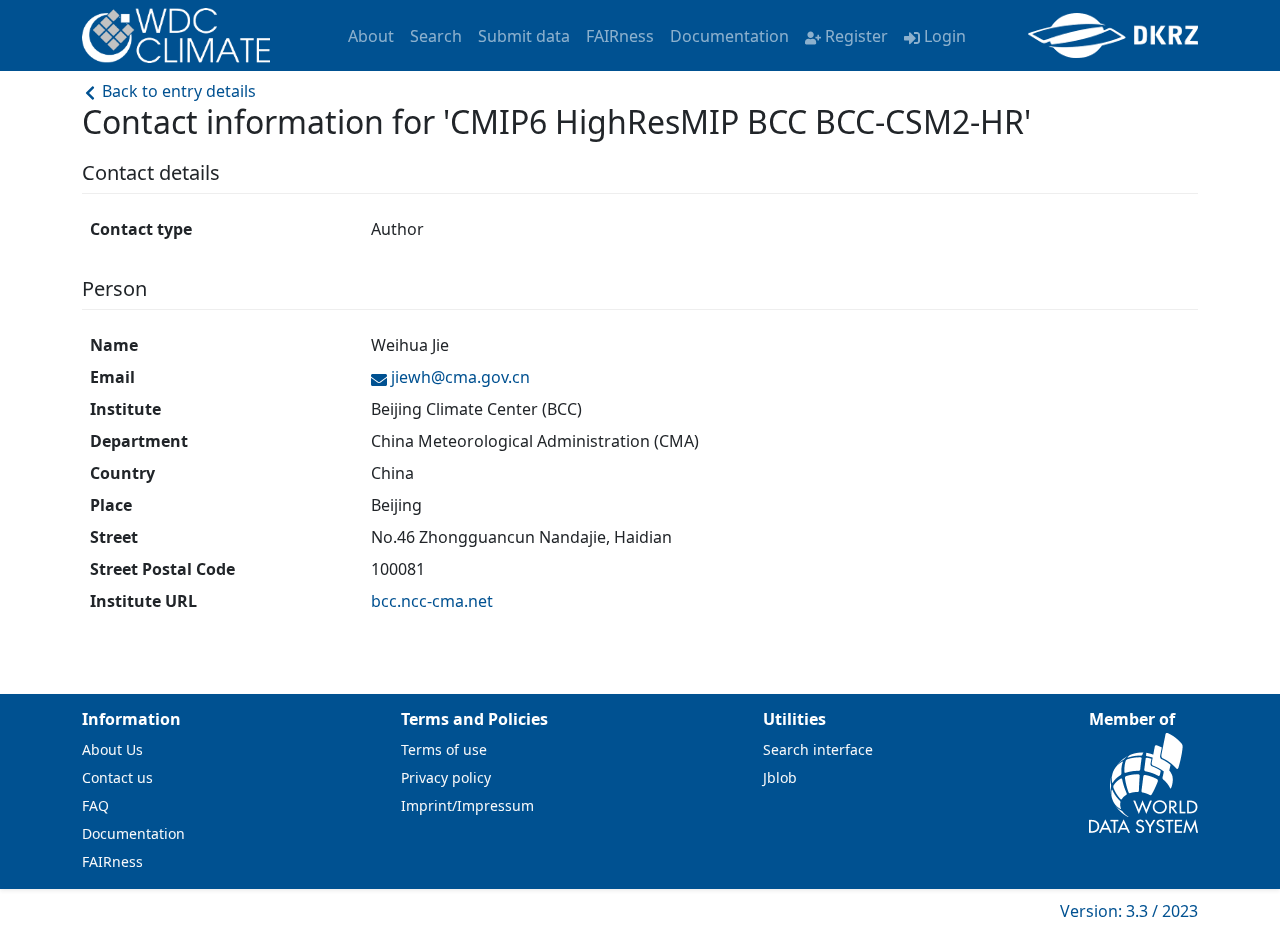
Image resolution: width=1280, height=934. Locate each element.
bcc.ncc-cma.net (432, 601)
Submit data (524, 36)
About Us (112, 749)
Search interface (818, 749)
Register (856, 36)
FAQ (95, 805)
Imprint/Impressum (467, 805)
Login (945, 36)
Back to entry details (177, 91)
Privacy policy (446, 777)
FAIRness (620, 36)
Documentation (729, 36)
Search (436, 36)
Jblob (780, 777)
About (371, 36)
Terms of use (444, 749)
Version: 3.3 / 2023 (1129, 911)
